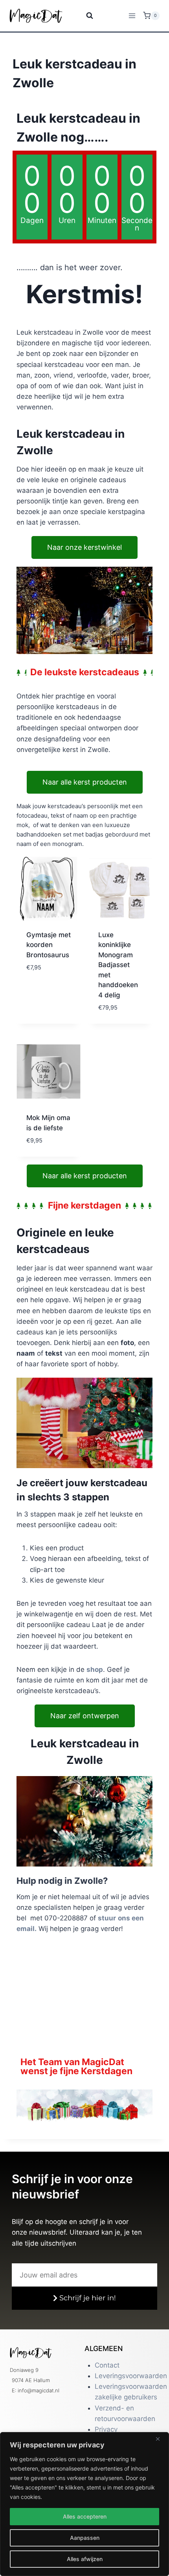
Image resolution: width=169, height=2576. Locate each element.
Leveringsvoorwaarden (131, 2376)
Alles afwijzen (85, 2559)
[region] (84, 2504)
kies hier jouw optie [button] (45, 975)
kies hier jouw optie (117, 1015)
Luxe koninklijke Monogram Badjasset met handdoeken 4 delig (118, 965)
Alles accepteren (85, 2516)
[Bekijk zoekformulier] (85, 16)
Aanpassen (85, 2538)
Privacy (106, 2429)
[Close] (161, 2439)
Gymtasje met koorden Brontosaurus (49, 945)
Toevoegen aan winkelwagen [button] (48, 1142)
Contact (107, 2365)
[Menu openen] (132, 16)
